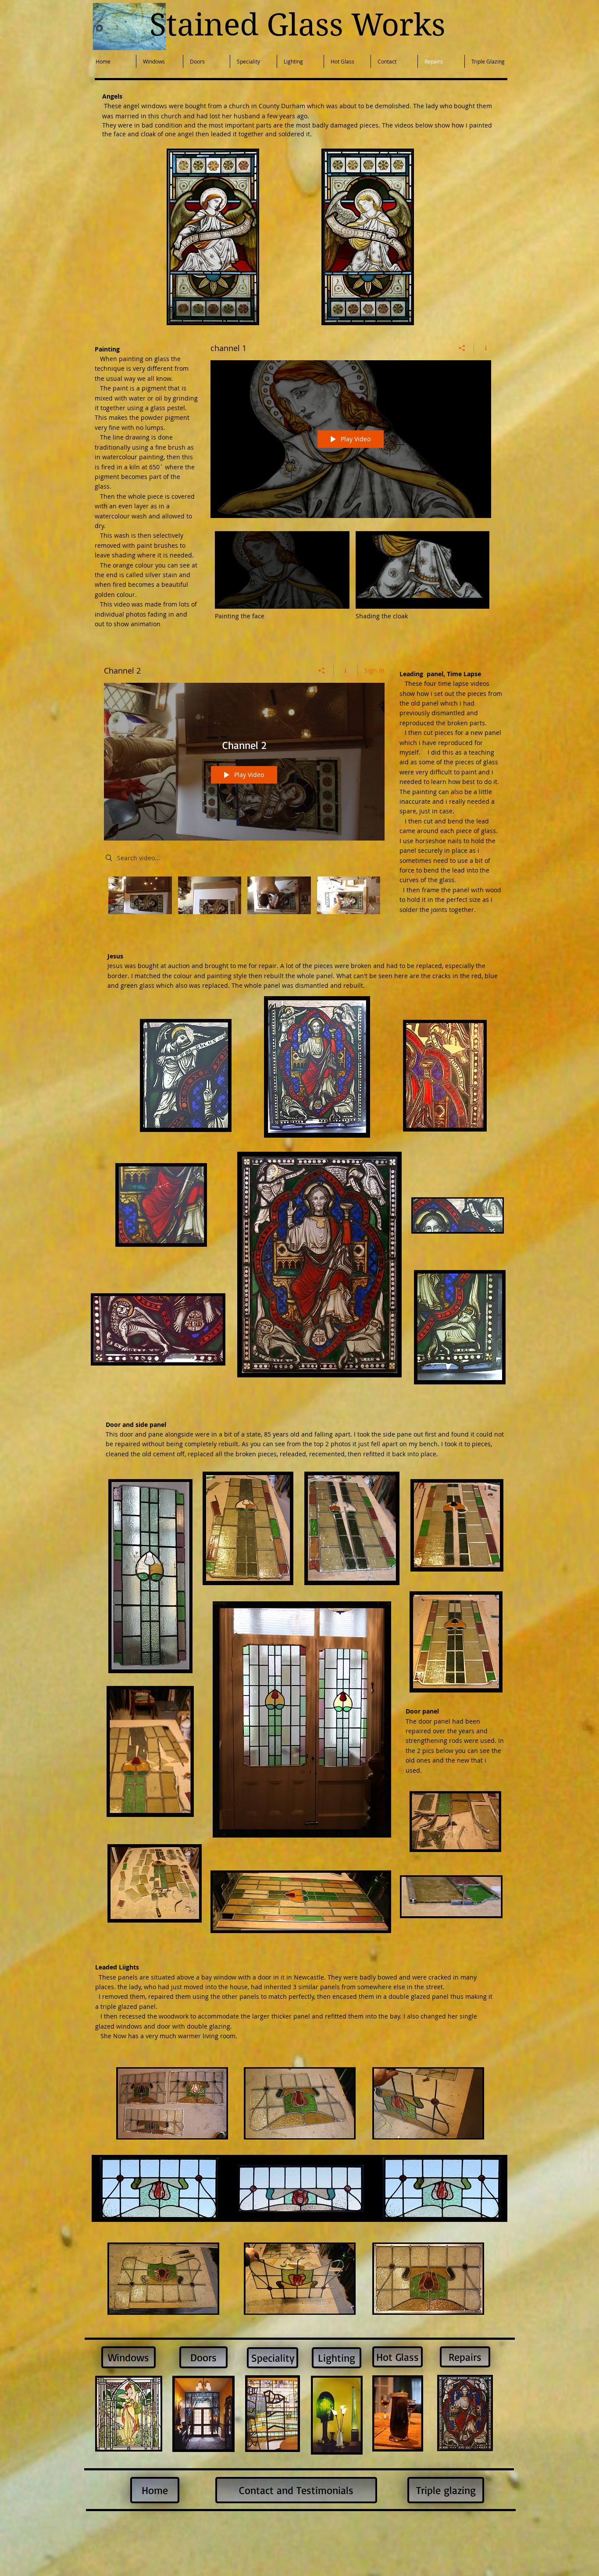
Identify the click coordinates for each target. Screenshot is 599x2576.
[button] (213, 237)
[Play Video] (282, 576)
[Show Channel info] (483, 348)
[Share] (462, 348)
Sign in (374, 670)
